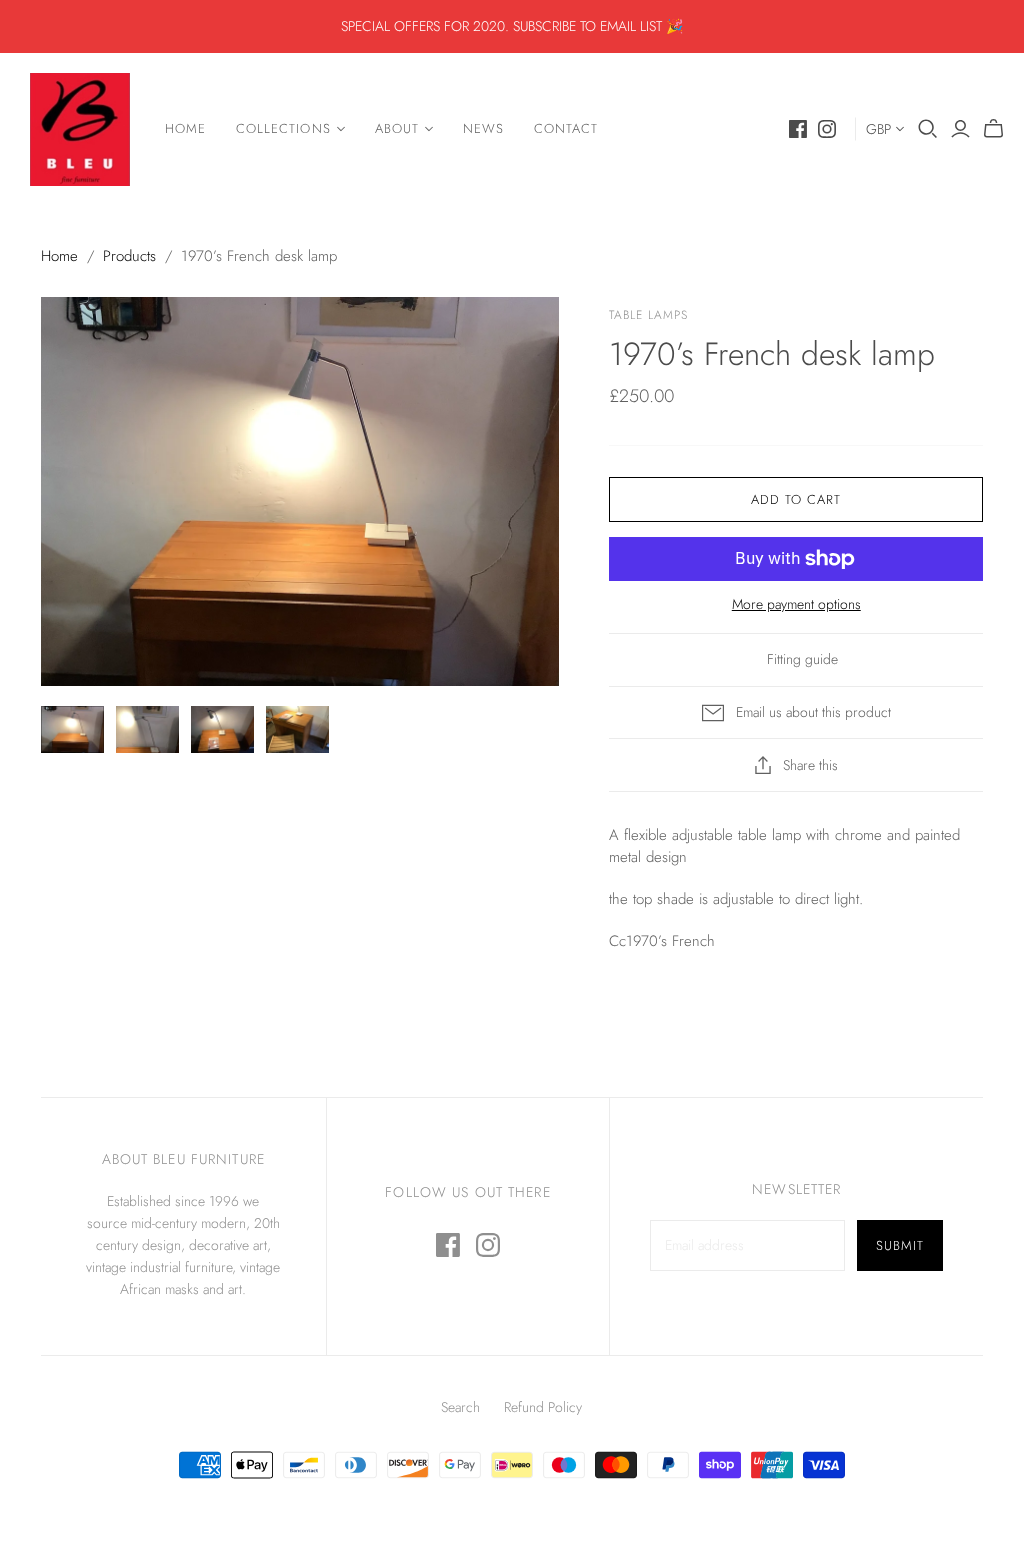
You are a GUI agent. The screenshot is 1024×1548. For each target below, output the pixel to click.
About (397, 128)
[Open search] (928, 129)
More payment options (796, 604)
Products (129, 256)
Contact (566, 128)
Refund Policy (543, 1407)
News (483, 128)
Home (185, 128)
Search (460, 1407)
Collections (283, 128)
